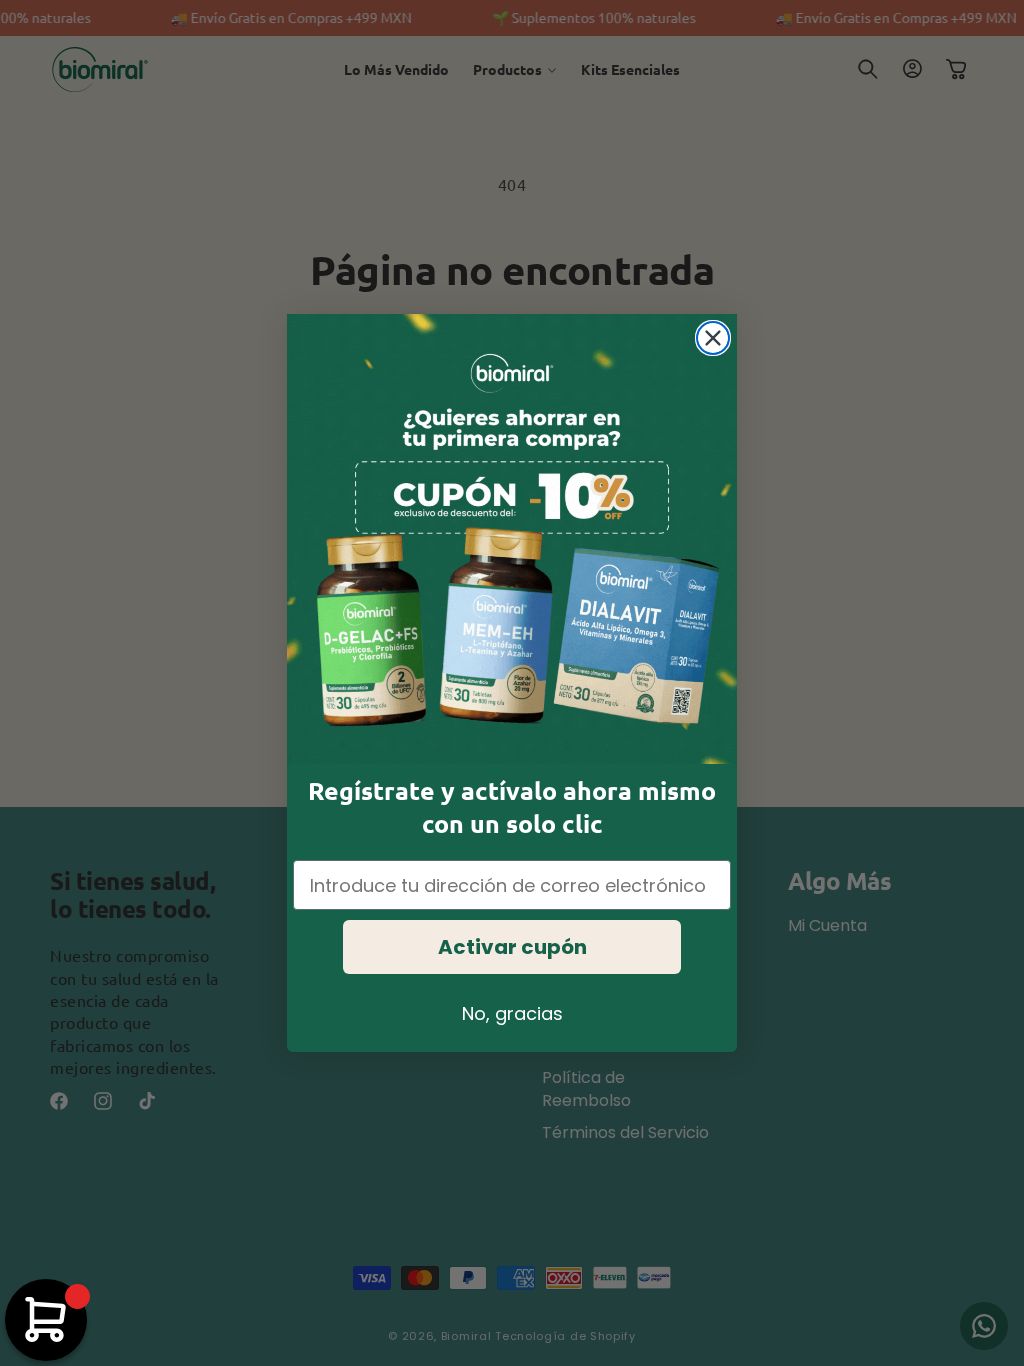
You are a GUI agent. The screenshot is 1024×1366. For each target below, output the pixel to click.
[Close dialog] (713, 338)
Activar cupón (512, 947)
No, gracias (512, 1013)
